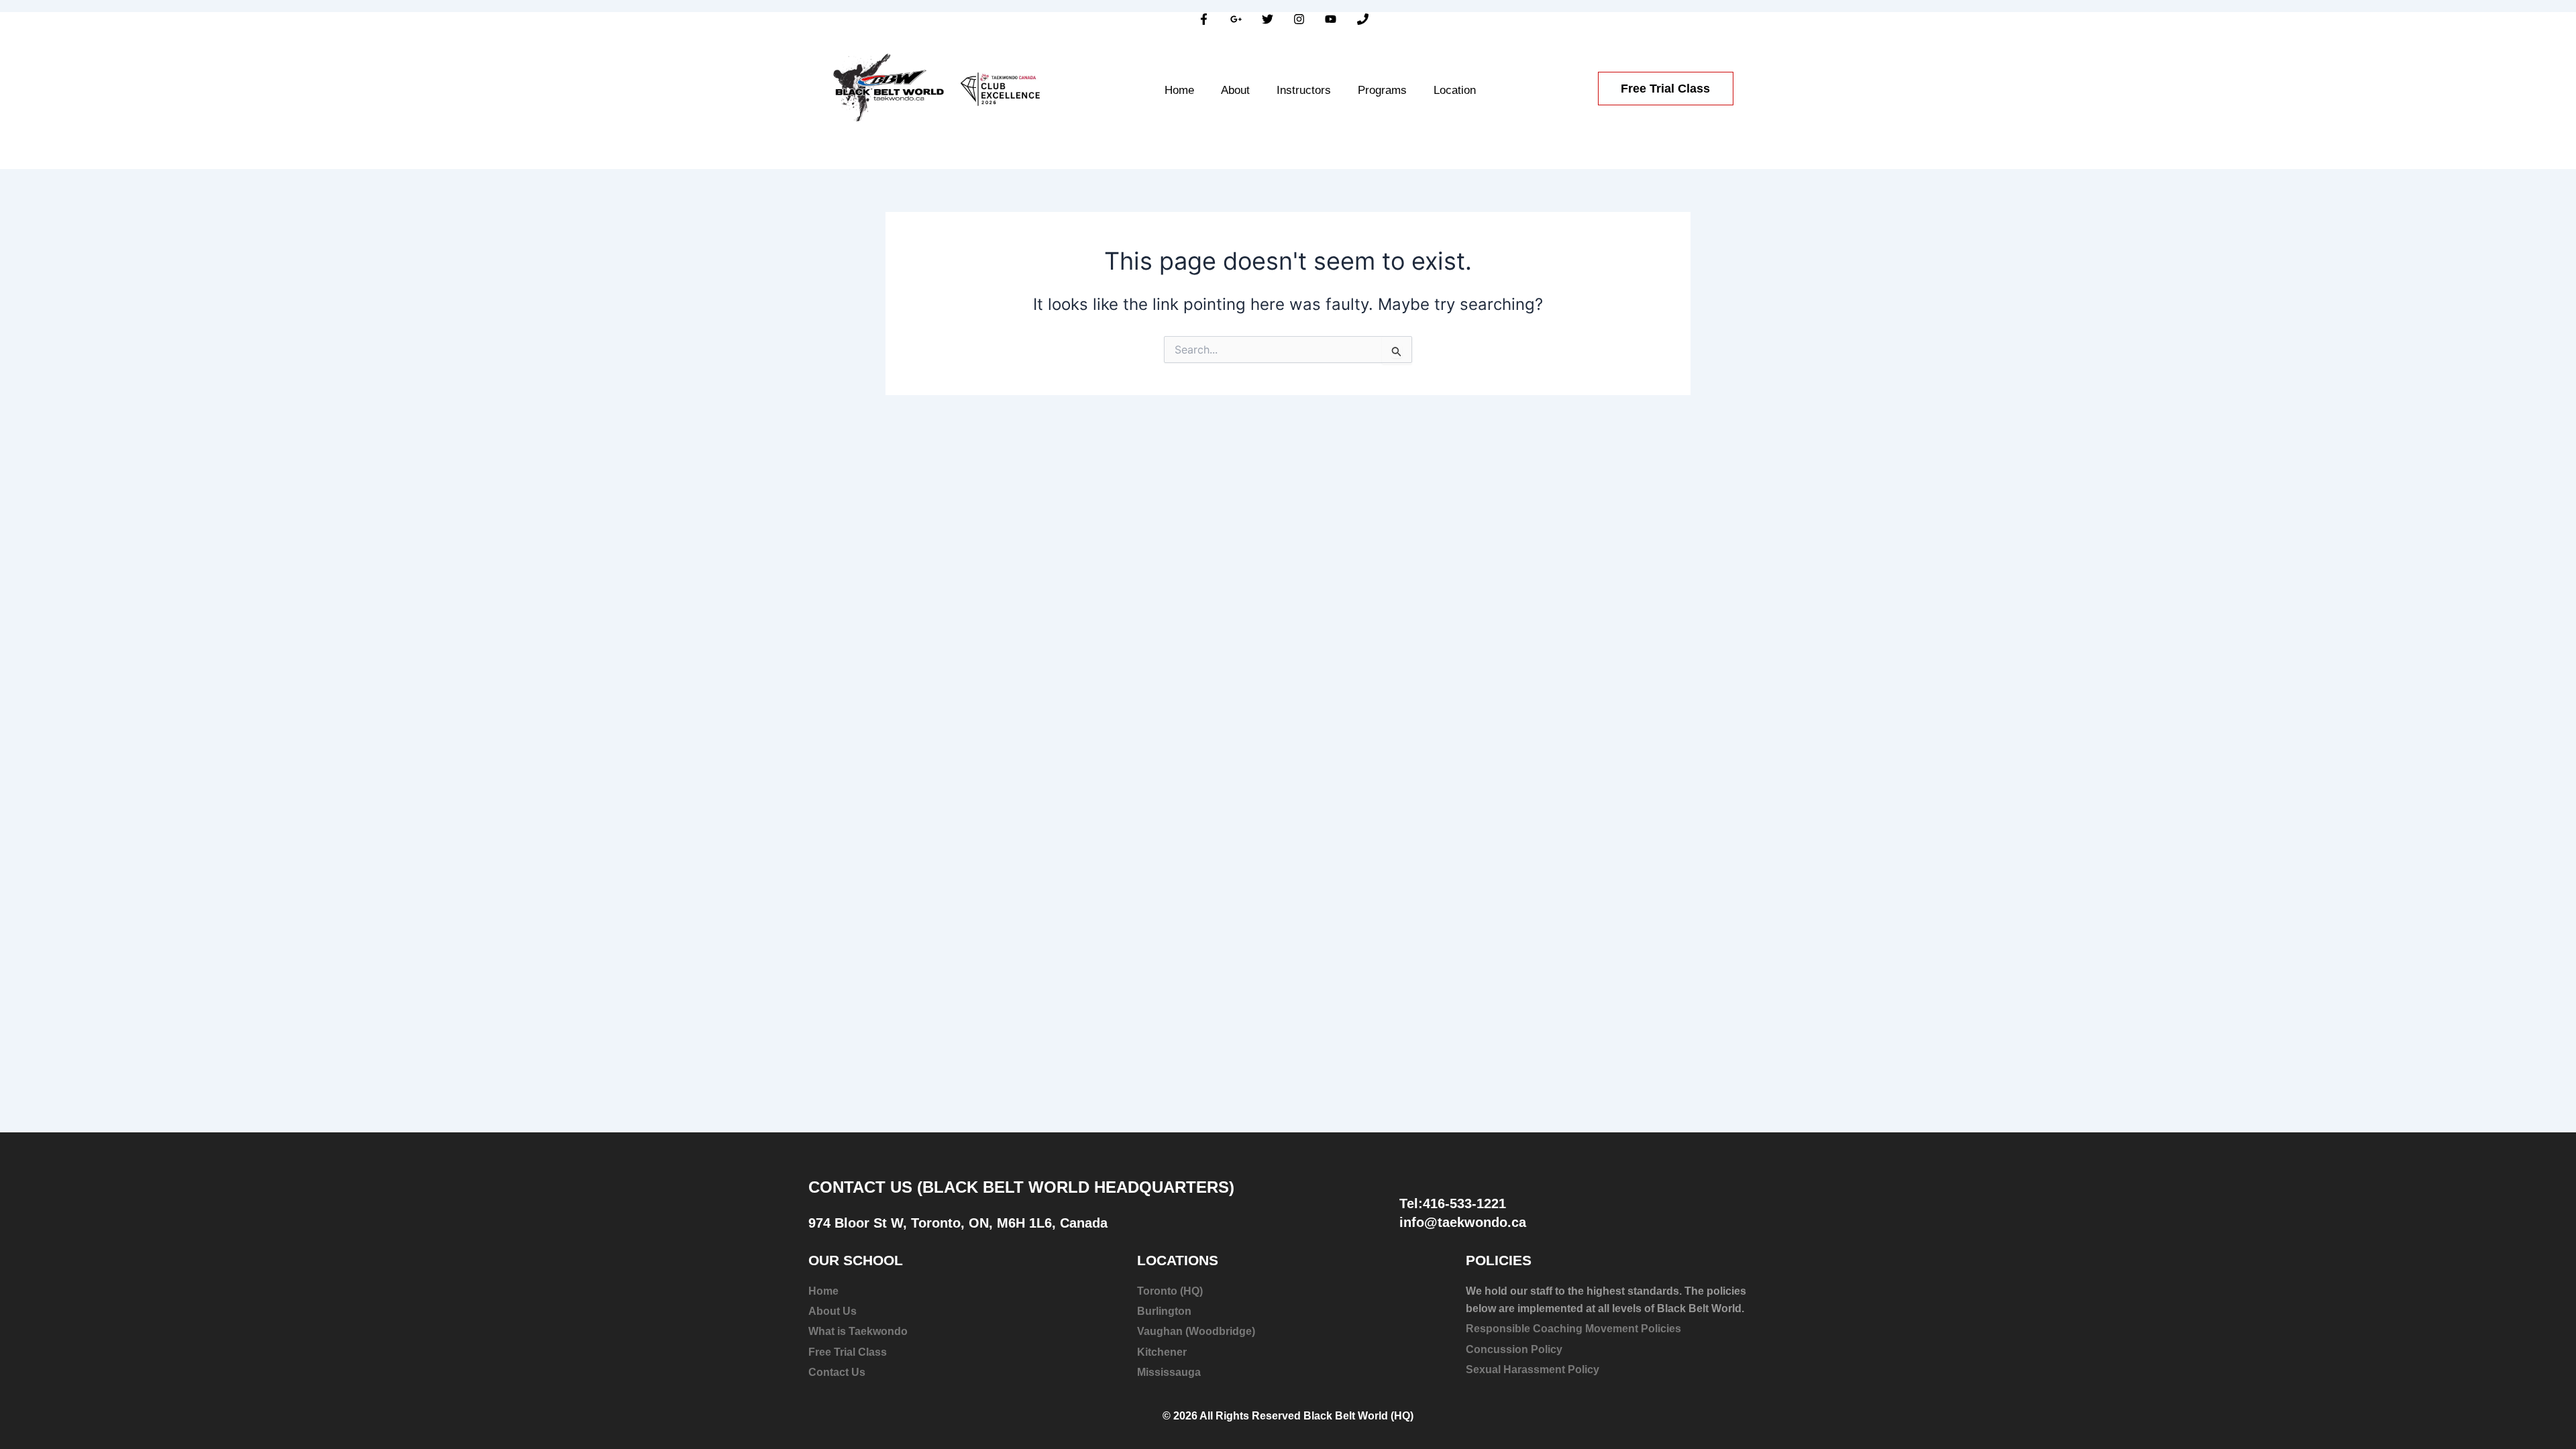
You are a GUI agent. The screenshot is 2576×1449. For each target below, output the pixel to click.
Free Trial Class (848, 1352)
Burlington (1164, 1311)
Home (1179, 90)
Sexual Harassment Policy (1533, 1370)
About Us (833, 1311)
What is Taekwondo (858, 1331)
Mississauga (1169, 1372)
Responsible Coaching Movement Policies (1573, 1329)
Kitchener (1162, 1352)
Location (1455, 90)
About (1235, 90)
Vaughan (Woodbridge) (1196, 1331)
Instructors (1304, 90)
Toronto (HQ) (1170, 1291)
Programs (1382, 90)
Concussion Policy (1514, 1349)
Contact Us (837, 1372)
